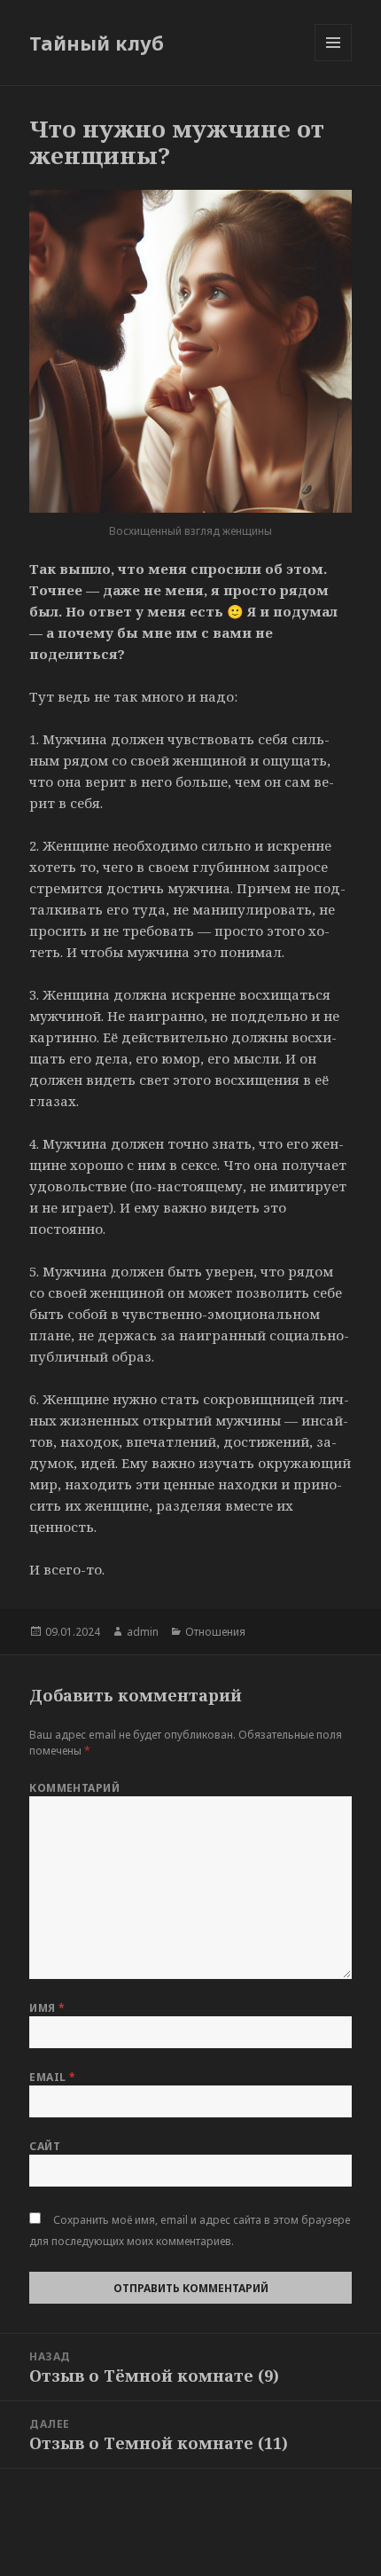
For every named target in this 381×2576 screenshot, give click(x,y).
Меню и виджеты (334, 61)
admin (143, 1632)
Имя (47, 2008)
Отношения (215, 1632)
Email (52, 2077)
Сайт (45, 2146)
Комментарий (74, 1788)
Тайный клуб (97, 43)
